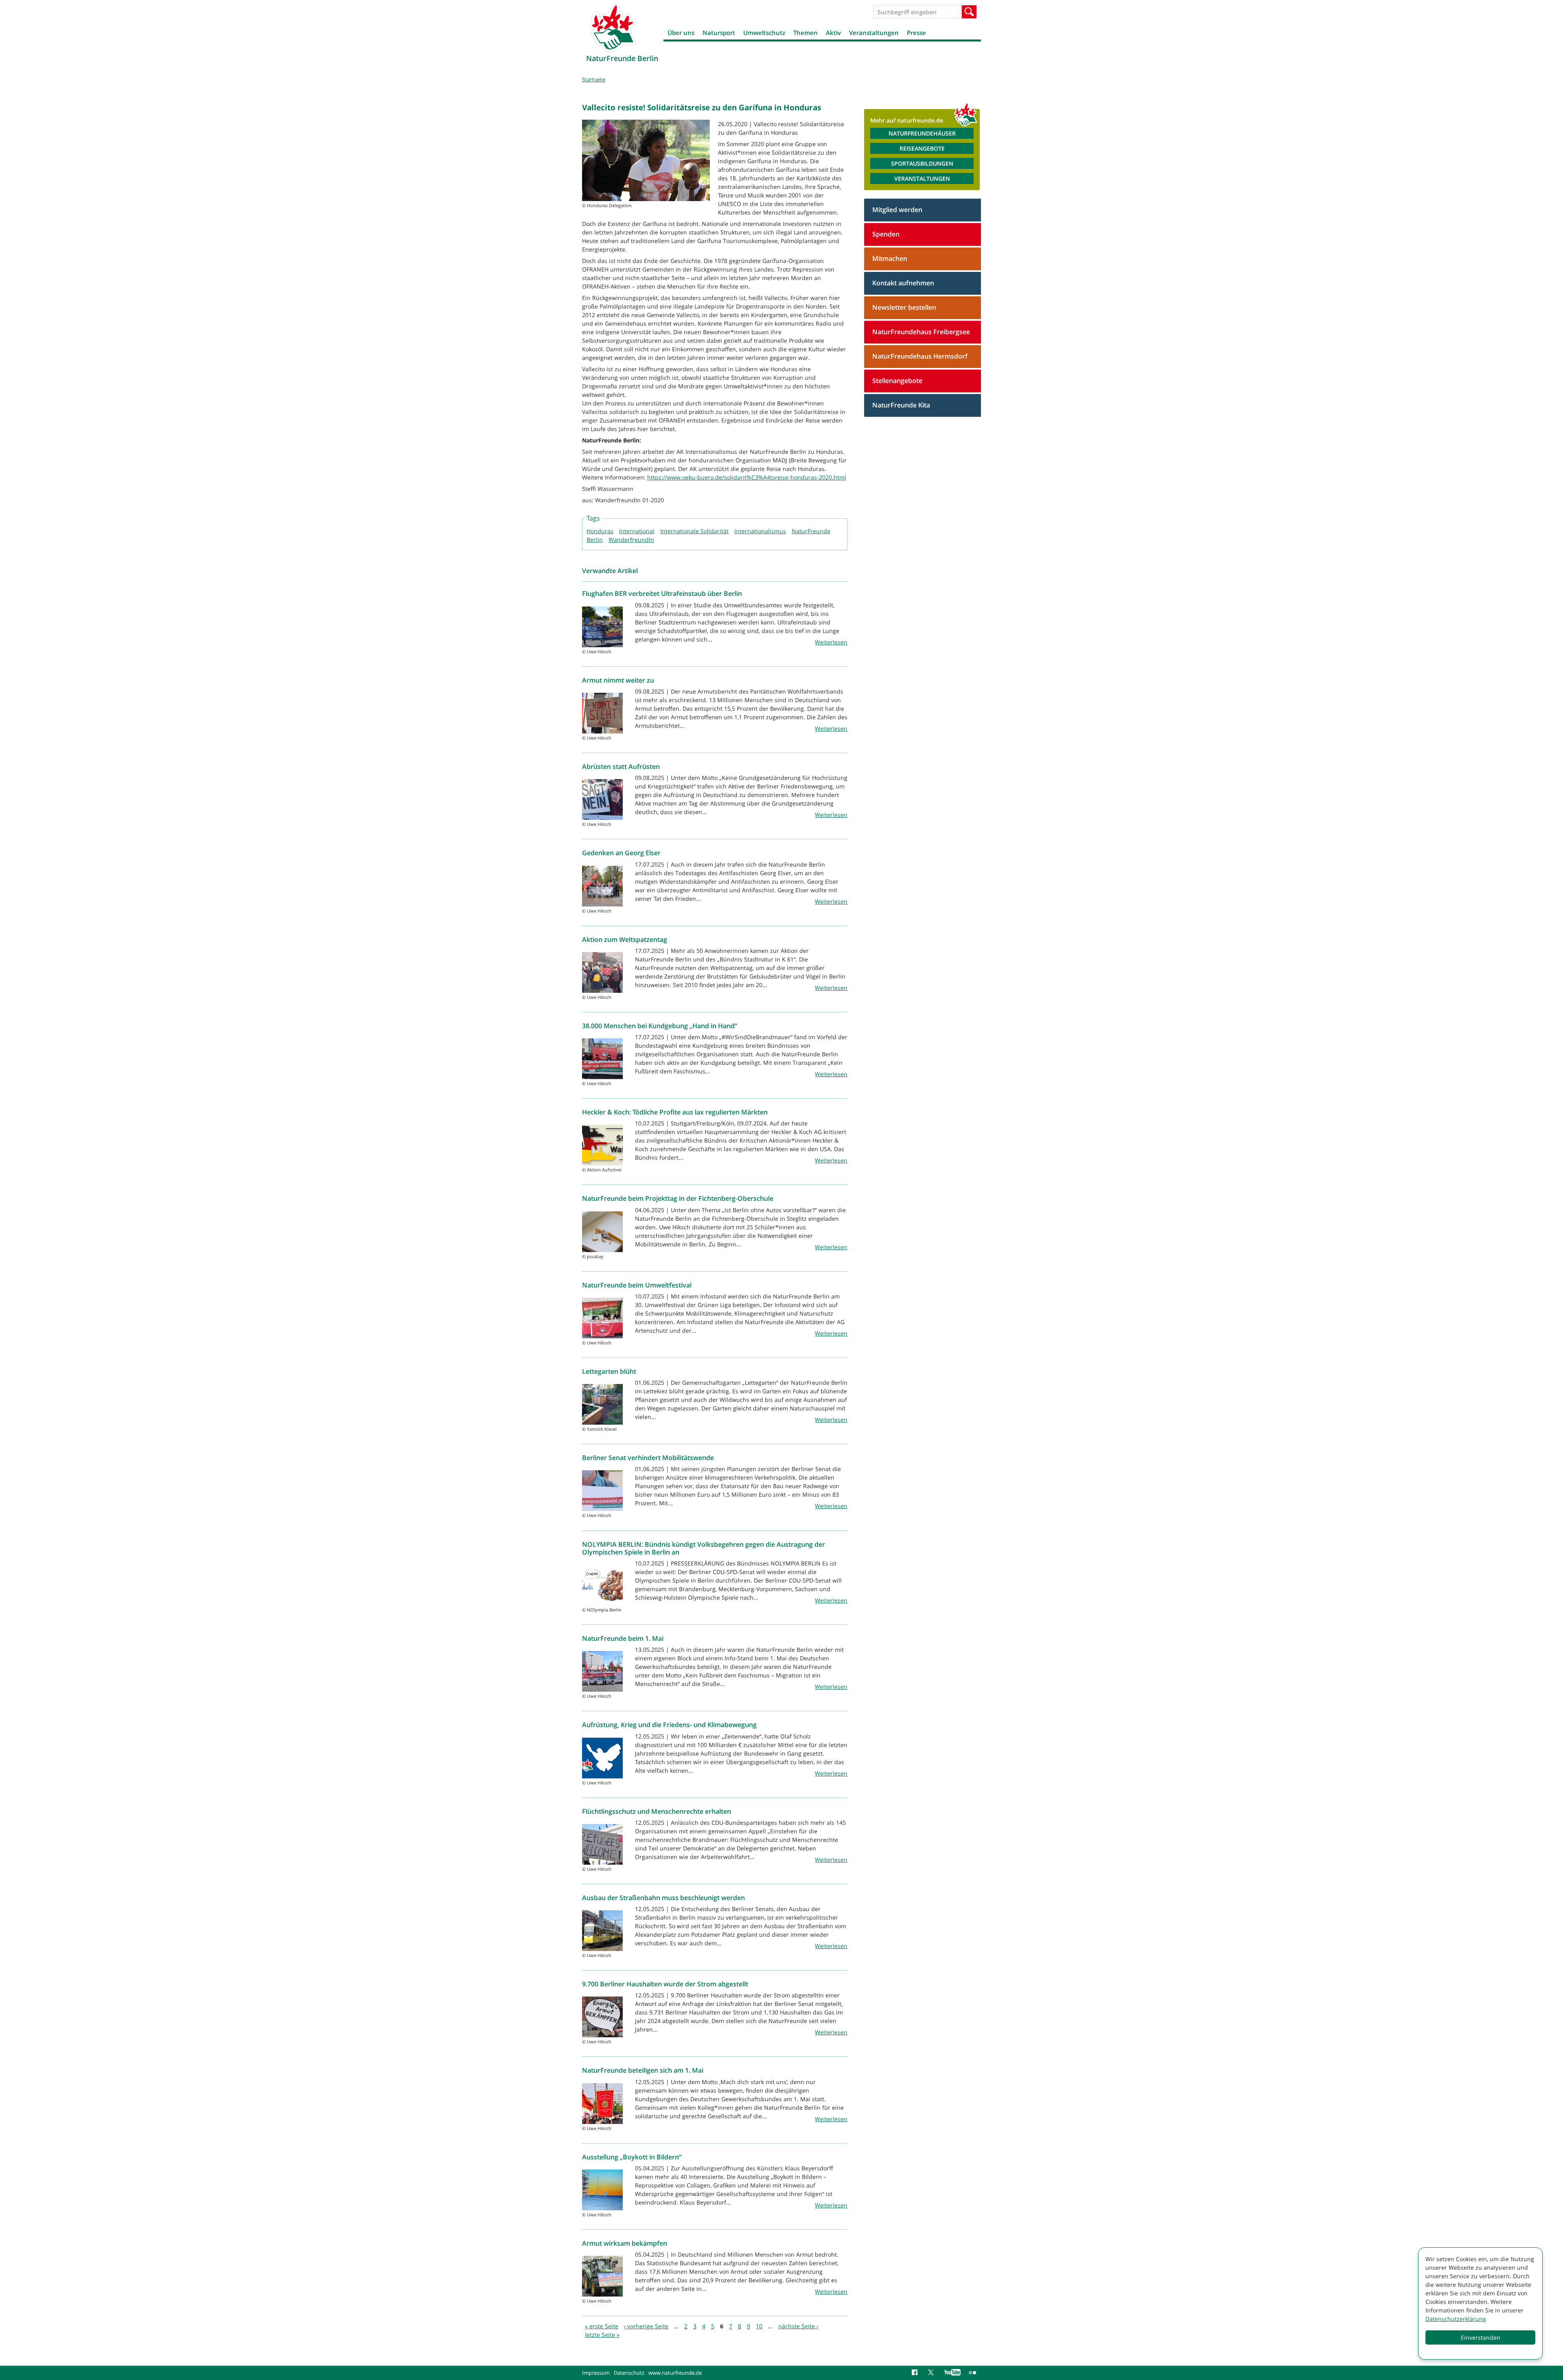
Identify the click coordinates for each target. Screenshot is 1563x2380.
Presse (916, 33)
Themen (806, 33)
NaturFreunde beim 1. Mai (623, 1638)
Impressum (596, 2373)
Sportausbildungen (922, 163)
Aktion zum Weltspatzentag (625, 939)
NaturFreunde (811, 531)
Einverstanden (1481, 2337)
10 (759, 2326)
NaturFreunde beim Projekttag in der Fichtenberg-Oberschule (678, 1198)
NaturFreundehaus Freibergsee (921, 332)
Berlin (595, 540)
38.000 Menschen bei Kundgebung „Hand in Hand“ (660, 1026)
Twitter (932, 2373)
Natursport (719, 33)
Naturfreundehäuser (922, 133)
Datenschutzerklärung (1456, 2319)
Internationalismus (760, 531)
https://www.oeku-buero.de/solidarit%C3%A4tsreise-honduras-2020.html (747, 477)
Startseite (594, 79)
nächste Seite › (798, 2326)
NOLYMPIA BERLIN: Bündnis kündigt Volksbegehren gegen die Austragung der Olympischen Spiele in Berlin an (704, 1548)
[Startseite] (613, 27)
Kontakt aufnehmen (903, 283)
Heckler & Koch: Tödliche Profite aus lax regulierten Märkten (675, 1112)
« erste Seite (602, 2326)
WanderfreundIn (631, 540)
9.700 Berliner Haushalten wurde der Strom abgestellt (665, 1984)
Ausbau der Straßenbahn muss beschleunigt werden (663, 1898)
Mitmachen (890, 258)
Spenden (886, 234)
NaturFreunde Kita (901, 405)
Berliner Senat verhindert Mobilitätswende (648, 1458)
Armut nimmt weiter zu (618, 680)
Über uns (681, 33)
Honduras (600, 531)
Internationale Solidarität (694, 531)
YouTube (952, 2373)
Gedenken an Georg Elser (621, 853)
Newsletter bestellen (904, 307)
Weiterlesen (831, 642)
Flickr (973, 2373)
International (637, 531)
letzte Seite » (602, 2335)
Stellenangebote (897, 381)
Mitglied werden (897, 210)
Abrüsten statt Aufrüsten (621, 766)
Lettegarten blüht (609, 1371)
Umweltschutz (764, 33)
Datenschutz (629, 2373)
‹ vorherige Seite (646, 2326)
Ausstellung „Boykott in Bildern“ (632, 2157)
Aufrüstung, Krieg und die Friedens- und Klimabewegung (669, 1725)
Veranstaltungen (874, 33)
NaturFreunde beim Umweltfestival (637, 1285)
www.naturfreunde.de (675, 2373)
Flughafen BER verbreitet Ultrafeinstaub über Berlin (662, 593)
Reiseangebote (922, 148)
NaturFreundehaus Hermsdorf (920, 356)
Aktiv (833, 33)
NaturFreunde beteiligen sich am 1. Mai (643, 2070)
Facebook (916, 2373)
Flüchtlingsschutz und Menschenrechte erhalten (657, 1811)
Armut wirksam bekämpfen (625, 2243)
